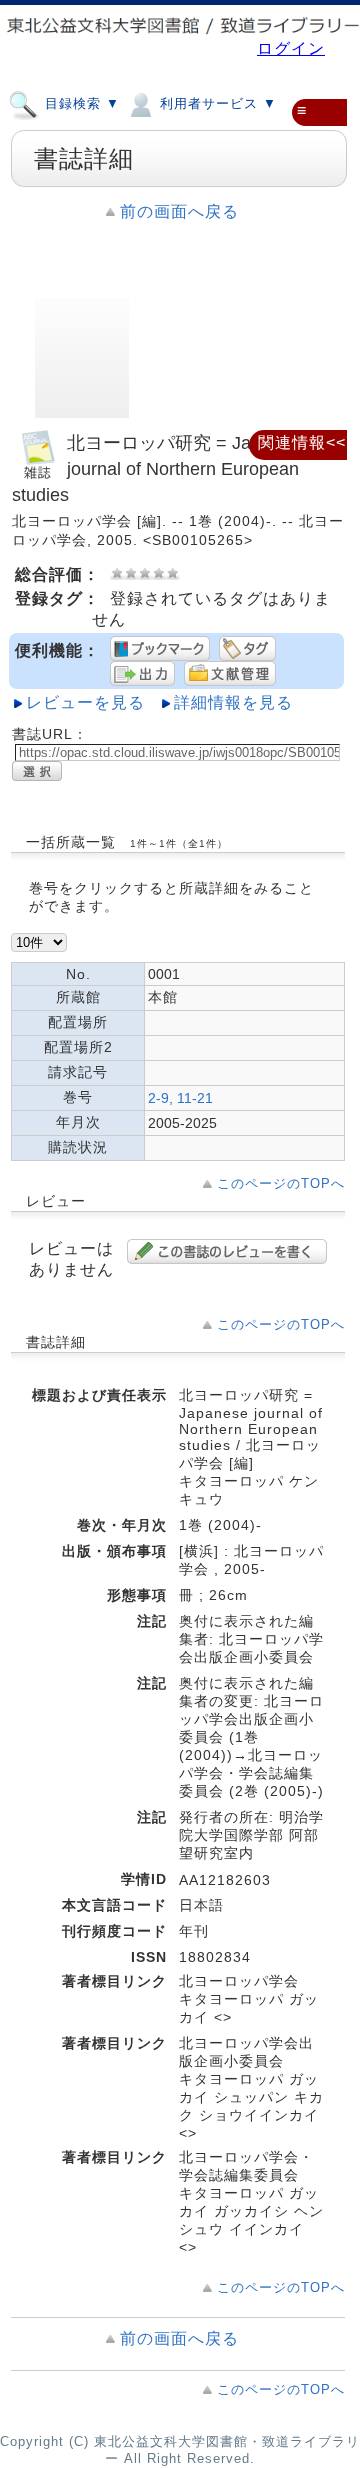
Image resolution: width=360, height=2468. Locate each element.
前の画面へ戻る (179, 211)
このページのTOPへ (281, 1183)
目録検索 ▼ (80, 104)
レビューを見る (85, 702)
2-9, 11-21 (180, 1098)
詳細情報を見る (233, 702)
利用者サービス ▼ (216, 104)
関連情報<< (302, 442)
